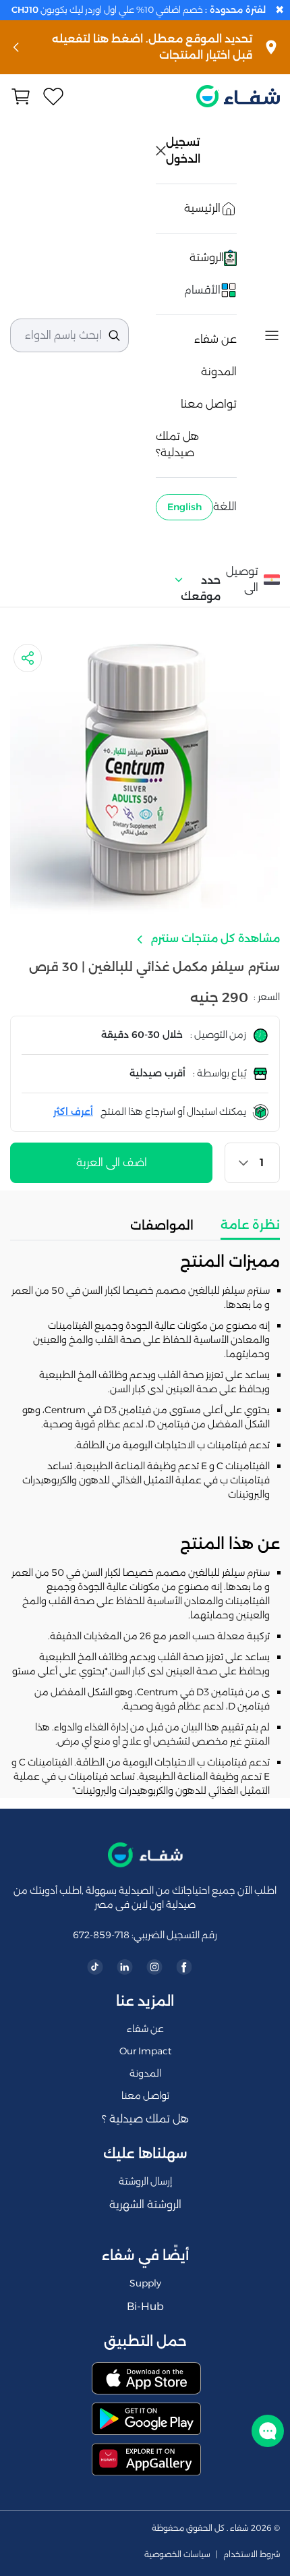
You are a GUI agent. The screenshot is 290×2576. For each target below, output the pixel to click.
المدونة (219, 372)
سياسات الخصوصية (177, 2554)
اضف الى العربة (112, 1162)
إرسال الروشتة (145, 2181)
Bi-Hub (145, 2306)
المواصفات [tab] (162, 1226)
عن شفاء (215, 339)
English (184, 507)
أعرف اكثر (73, 1112)
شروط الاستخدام (252, 2554)
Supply (145, 2283)
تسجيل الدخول (184, 150)
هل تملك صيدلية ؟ (145, 2119)
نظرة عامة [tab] (250, 1225)
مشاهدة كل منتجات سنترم (214, 938)
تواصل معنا (209, 404)
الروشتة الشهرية (145, 2204)
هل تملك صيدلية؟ (177, 444)
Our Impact (145, 2051)
